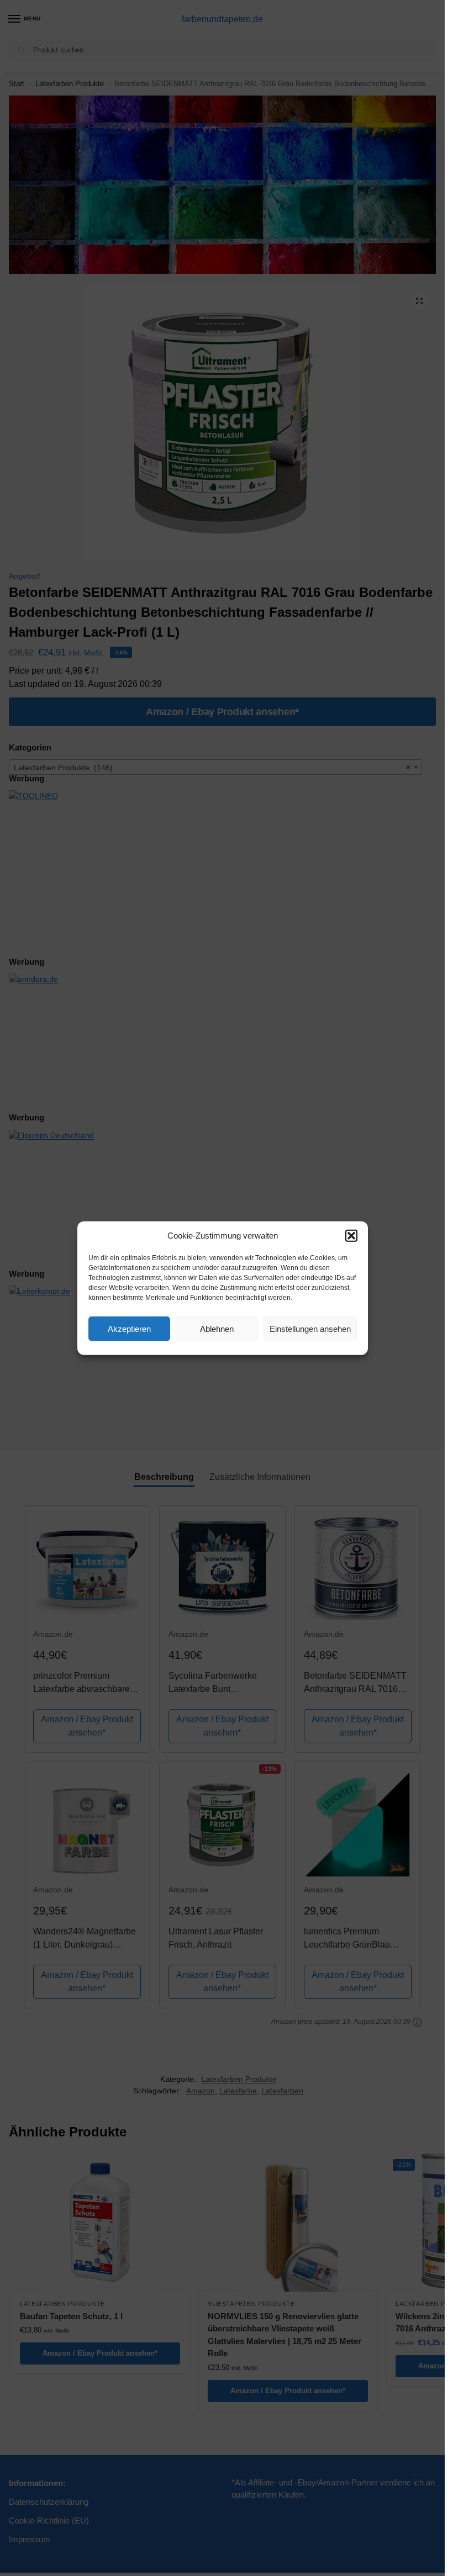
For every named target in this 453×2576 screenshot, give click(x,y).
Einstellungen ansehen (310, 1328)
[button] (351, 1236)
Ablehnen (217, 1328)
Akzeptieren (129, 1328)
